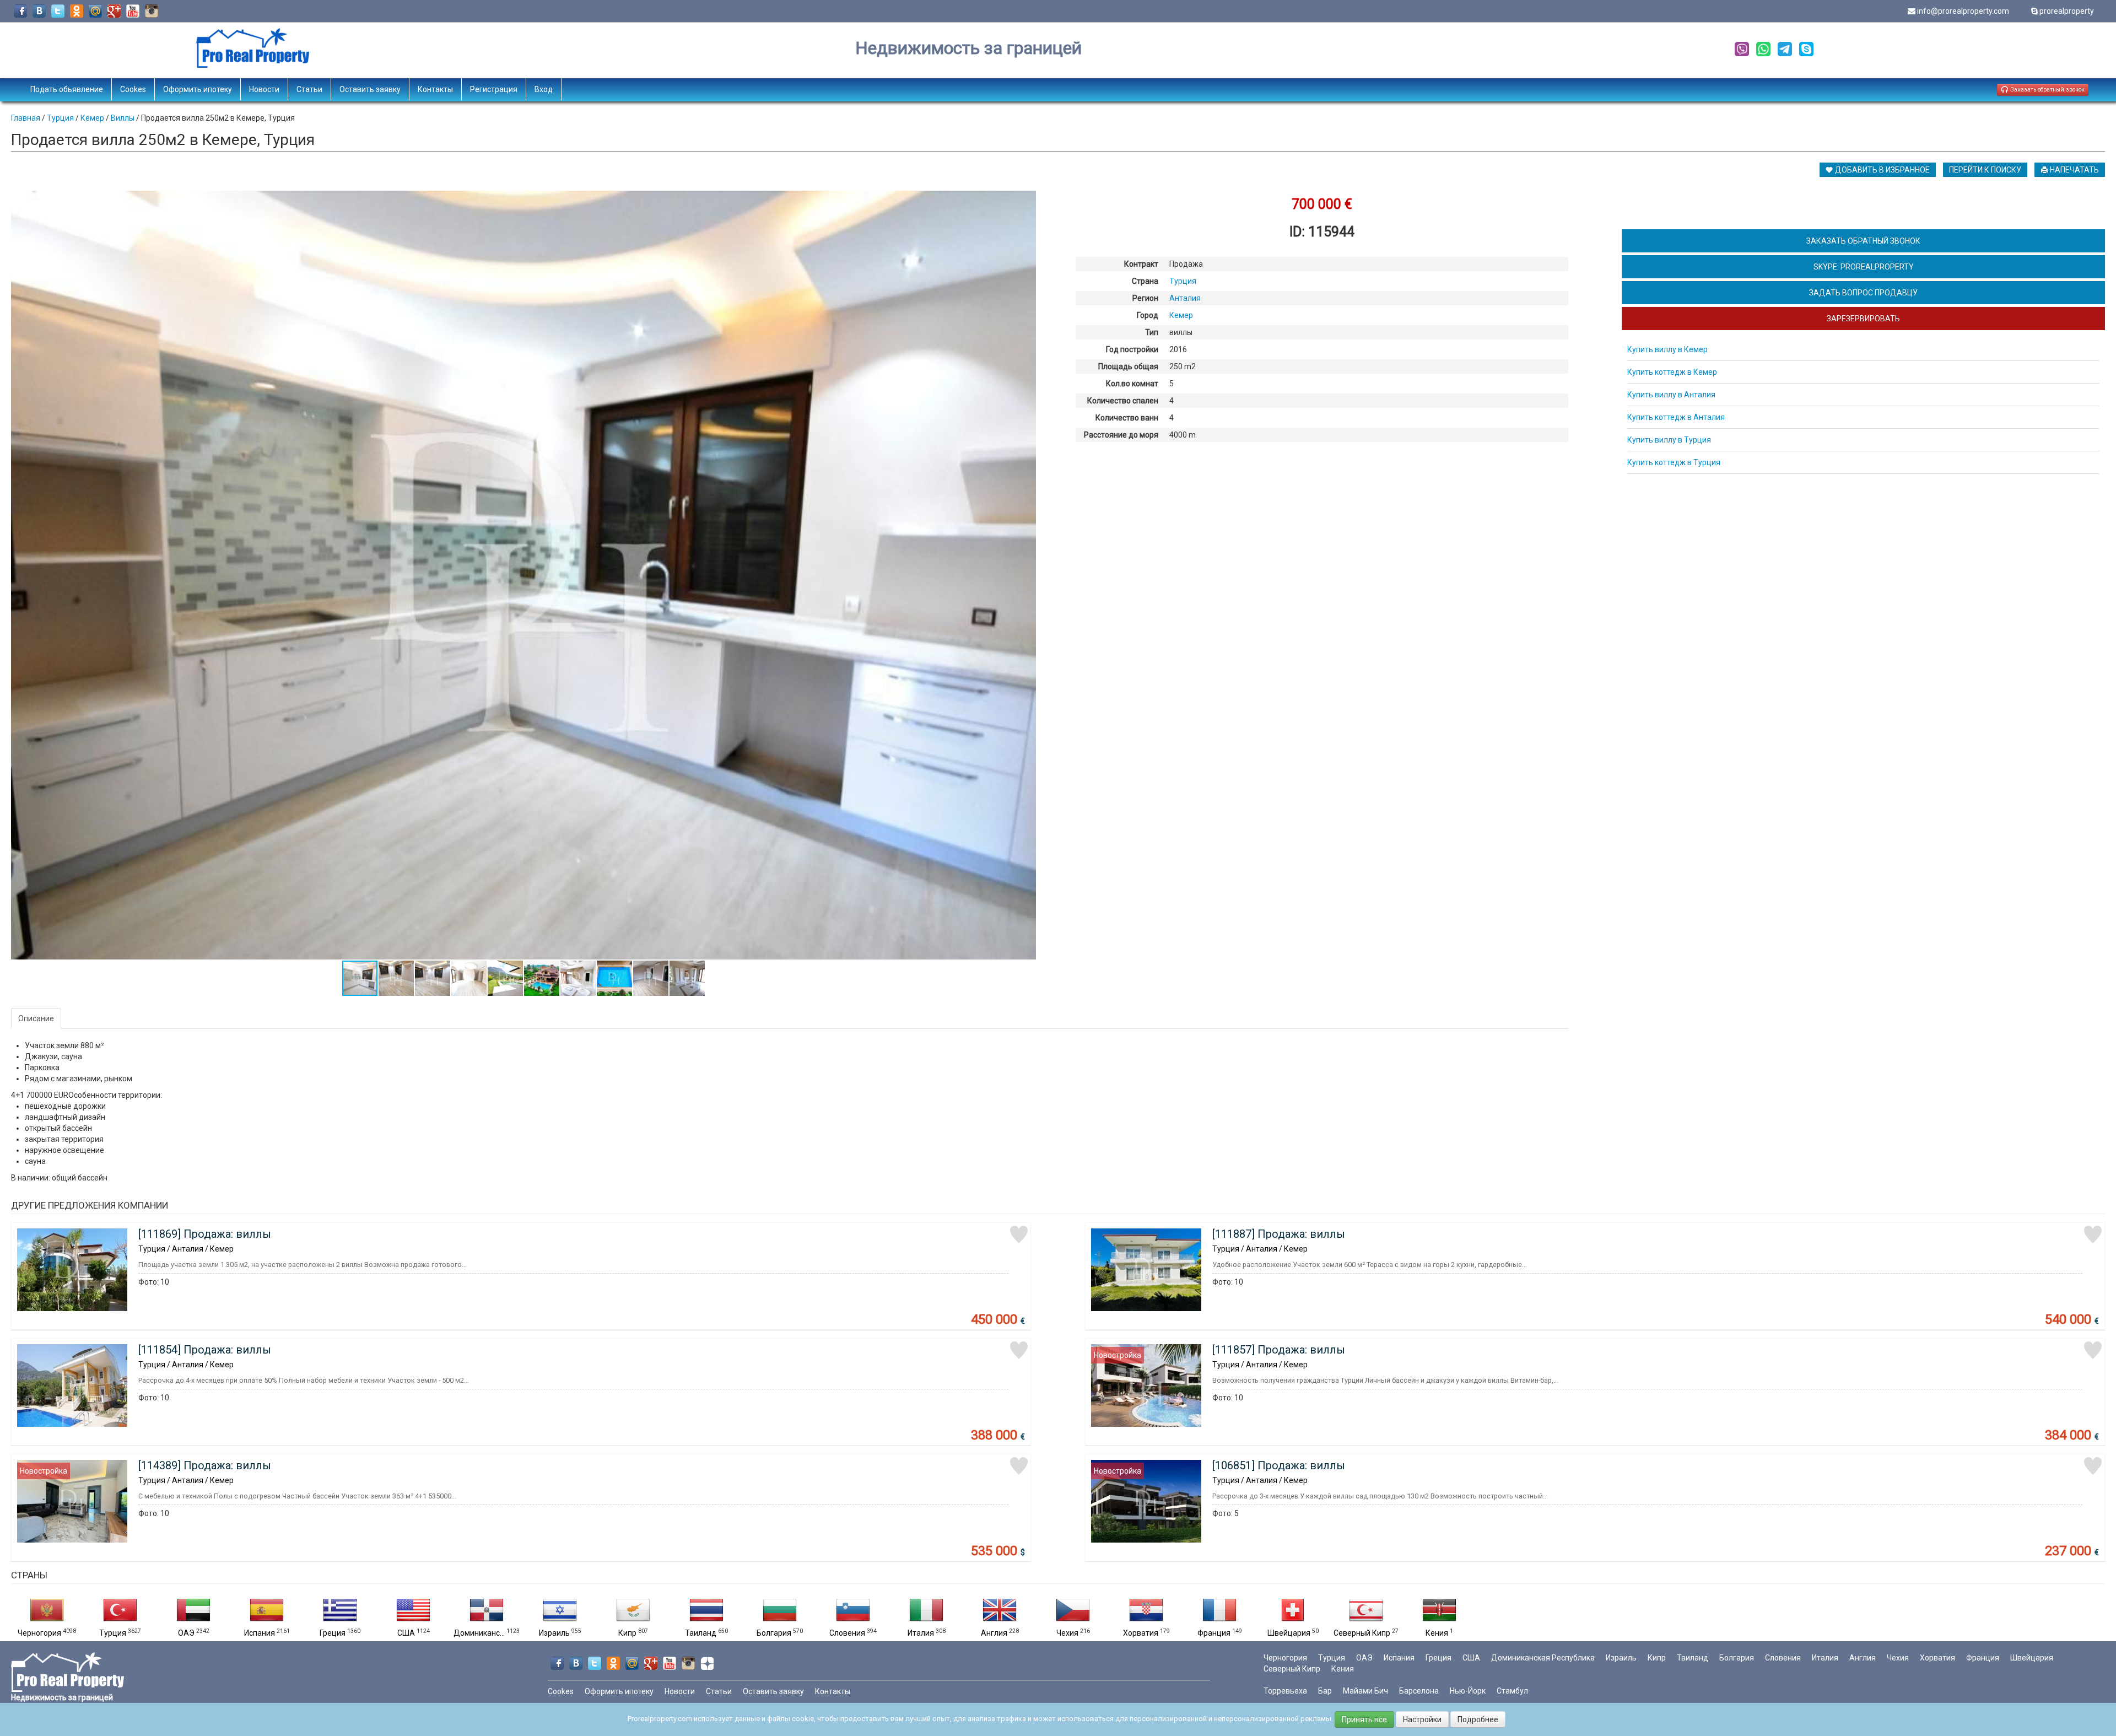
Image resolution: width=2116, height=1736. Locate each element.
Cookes (133, 89)
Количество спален (1123, 401)
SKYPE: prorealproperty (1864, 267)
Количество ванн (1127, 418)
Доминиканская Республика (1543, 1658)
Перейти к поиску (1985, 170)
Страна (1145, 281)
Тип (1152, 332)
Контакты (435, 89)
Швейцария (1289, 1633)
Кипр (627, 1633)
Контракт (1141, 264)
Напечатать (2074, 170)
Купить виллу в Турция (1669, 440)
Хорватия (1141, 1633)
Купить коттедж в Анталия (1676, 417)
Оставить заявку (370, 89)
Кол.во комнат (1132, 384)
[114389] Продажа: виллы (205, 1465)
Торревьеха (1285, 1691)
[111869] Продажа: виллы (205, 1234)
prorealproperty (2067, 11)
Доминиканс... (479, 1633)
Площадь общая (1128, 366)
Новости (264, 89)
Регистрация (494, 89)
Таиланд (701, 1633)
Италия (921, 1633)
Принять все (1364, 1719)
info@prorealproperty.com (1963, 11)
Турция (113, 1633)
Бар (1325, 1691)
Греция (333, 1633)
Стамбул (1512, 1691)
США (406, 1633)
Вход (544, 89)
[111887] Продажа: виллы (1279, 1234)
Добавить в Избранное (1882, 170)
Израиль (554, 1633)
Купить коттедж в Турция (1674, 462)
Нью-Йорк (1468, 1691)
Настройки (1422, 1719)
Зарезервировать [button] (1863, 319)
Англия (994, 1633)
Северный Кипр (1362, 1633)
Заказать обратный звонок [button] (2047, 90)
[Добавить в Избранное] (1019, 1234)
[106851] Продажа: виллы (1279, 1465)
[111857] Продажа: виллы (1279, 1350)
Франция (1214, 1633)
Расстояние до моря (1121, 435)
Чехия (1067, 1633)
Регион (1145, 298)
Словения (847, 1633)
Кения (1437, 1633)
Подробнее (1478, 1719)
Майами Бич (1365, 1691)
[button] (1026, 201)
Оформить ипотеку (198, 89)
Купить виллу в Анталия (1671, 395)
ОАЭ (186, 1633)
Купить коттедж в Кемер (1672, 372)
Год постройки (1132, 349)
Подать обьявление (67, 89)
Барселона (1419, 1691)
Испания (260, 1633)
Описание (36, 1018)
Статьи (309, 89)
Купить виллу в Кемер (1667, 349)
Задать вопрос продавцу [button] (1863, 293)
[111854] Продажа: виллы (205, 1350)
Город (1148, 315)
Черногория (39, 1633)
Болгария (774, 1633)
